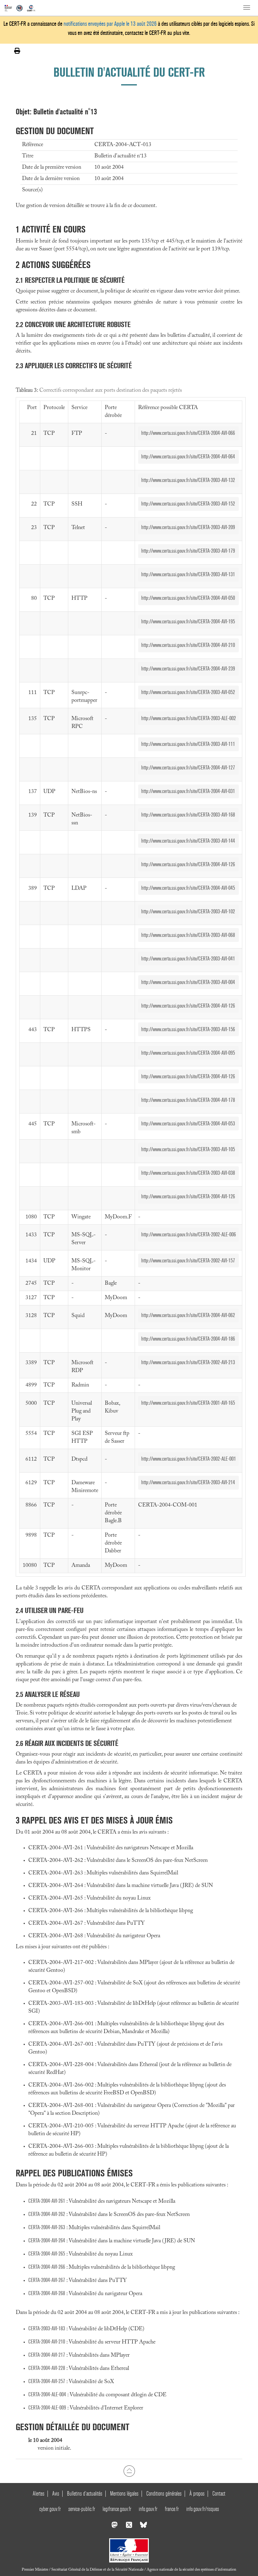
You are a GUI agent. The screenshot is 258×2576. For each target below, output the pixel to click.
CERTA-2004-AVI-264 (47, 2241)
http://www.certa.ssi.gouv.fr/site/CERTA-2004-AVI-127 (188, 768)
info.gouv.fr (148, 2509)
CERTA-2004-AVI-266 (47, 2267)
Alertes (39, 2494)
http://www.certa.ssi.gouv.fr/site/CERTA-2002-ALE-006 (189, 1235)
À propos (197, 2494)
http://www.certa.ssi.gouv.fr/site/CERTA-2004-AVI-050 (188, 598)
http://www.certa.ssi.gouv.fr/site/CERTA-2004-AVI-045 (188, 888)
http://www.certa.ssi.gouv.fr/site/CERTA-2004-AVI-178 (188, 1100)
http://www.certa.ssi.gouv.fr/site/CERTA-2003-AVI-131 (188, 574)
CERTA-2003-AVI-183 (47, 2329)
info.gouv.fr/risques (203, 2509)
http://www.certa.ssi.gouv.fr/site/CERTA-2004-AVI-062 (188, 1315)
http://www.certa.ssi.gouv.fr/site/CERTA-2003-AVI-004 (188, 982)
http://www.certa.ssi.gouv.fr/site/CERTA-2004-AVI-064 (188, 457)
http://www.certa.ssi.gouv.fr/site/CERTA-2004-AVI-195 (188, 622)
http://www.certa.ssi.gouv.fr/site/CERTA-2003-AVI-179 (188, 551)
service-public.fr (82, 2509)
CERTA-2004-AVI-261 (47, 2201)
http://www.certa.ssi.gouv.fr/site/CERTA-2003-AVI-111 (188, 744)
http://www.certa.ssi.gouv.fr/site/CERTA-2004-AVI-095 (188, 1053)
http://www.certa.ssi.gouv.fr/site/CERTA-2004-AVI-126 (188, 864)
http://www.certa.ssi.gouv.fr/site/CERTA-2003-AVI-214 (188, 1482)
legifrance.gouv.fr (117, 2509)
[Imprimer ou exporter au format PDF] (17, 51)
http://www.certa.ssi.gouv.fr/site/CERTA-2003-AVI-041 (188, 959)
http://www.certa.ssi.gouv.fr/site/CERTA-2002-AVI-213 (188, 1362)
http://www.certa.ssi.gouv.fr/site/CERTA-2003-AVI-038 (188, 1173)
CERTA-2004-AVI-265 (47, 2254)
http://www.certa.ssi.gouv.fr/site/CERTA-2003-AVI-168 (188, 815)
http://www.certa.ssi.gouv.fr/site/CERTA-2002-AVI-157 (188, 1261)
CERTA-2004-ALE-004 (47, 2395)
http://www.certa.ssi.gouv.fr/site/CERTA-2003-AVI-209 (188, 527)
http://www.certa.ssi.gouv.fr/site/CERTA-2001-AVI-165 (188, 1403)
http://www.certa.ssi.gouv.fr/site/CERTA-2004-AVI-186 (188, 1339)
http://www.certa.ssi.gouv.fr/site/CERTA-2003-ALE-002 (189, 718)
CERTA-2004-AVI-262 (47, 2214)
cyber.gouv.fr (50, 2509)
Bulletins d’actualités (85, 2494)
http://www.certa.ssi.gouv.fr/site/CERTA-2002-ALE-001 (189, 1459)
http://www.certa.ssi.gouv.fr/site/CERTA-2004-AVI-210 (188, 645)
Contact (219, 2494)
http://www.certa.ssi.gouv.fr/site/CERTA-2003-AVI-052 (188, 692)
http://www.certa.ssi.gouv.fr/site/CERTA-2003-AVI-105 (188, 1149)
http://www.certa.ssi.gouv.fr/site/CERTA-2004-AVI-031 (188, 791)
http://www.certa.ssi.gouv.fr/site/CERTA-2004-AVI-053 (188, 1124)
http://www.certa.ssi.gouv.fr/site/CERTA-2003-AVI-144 (188, 841)
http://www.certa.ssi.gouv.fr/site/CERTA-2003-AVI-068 (188, 935)
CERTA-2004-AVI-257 (47, 2381)
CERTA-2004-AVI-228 (47, 2368)
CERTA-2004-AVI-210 (47, 2342)
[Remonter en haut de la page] (129, 2471)
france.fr (172, 2509)
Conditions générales (164, 2494)
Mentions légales (124, 2494)
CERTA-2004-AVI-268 (47, 2293)
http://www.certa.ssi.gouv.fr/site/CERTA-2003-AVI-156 (188, 1029)
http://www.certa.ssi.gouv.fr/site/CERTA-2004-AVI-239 (188, 669)
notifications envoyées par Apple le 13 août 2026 (110, 24)
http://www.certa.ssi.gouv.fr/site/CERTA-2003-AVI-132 (188, 480)
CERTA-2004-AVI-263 (47, 2227)
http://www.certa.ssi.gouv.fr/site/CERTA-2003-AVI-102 (188, 912)
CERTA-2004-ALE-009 (47, 2408)
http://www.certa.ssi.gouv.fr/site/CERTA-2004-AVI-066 (188, 433)
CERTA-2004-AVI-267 (47, 2280)
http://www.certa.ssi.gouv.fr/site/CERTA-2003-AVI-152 (188, 504)
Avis (56, 2494)
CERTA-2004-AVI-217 (47, 2355)
